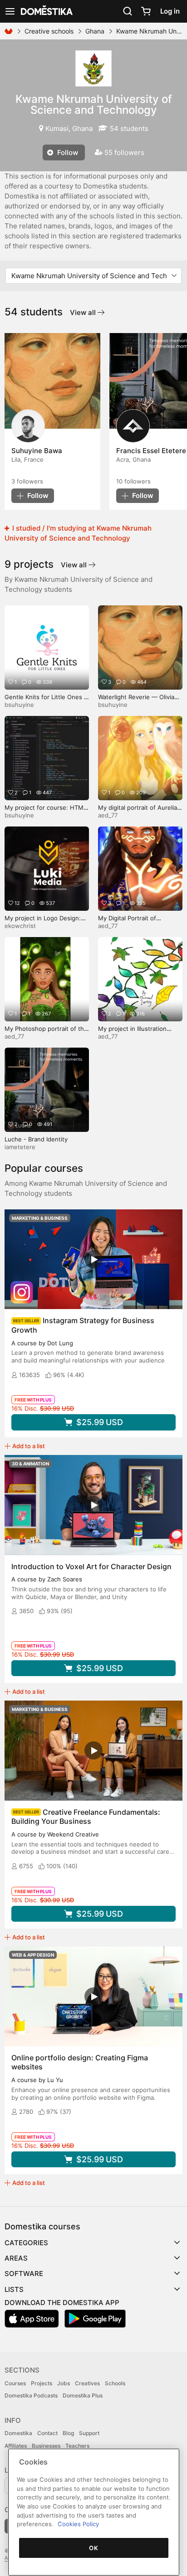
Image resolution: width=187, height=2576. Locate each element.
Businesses (46, 2446)
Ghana (95, 31)
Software (24, 2274)
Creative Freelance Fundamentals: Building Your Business (86, 1817)
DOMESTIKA (46, 11)
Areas (16, 2258)
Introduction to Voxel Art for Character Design (91, 1566)
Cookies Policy (78, 2524)
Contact (47, 2433)
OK (93, 2548)
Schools (115, 2383)
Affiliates (16, 2446)
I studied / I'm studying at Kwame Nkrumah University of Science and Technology (78, 533)
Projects (42, 2383)
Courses (15, 2383)
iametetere (20, 1147)
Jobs (64, 2383)
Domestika (18, 2433)
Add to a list (29, 1446)
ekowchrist (20, 926)
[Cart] (146, 11)
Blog (68, 2433)
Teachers (77, 2446)
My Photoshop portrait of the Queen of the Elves (46, 1032)
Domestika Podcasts (31, 2395)
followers (27, 481)
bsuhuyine (19, 705)
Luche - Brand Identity (36, 1139)
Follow (67, 152)
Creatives (87, 2383)
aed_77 (108, 815)
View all (84, 312)
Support (89, 2433)
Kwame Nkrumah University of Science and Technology (94, 104)
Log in (170, 11)
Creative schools (49, 31)
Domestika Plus (83, 2395)
